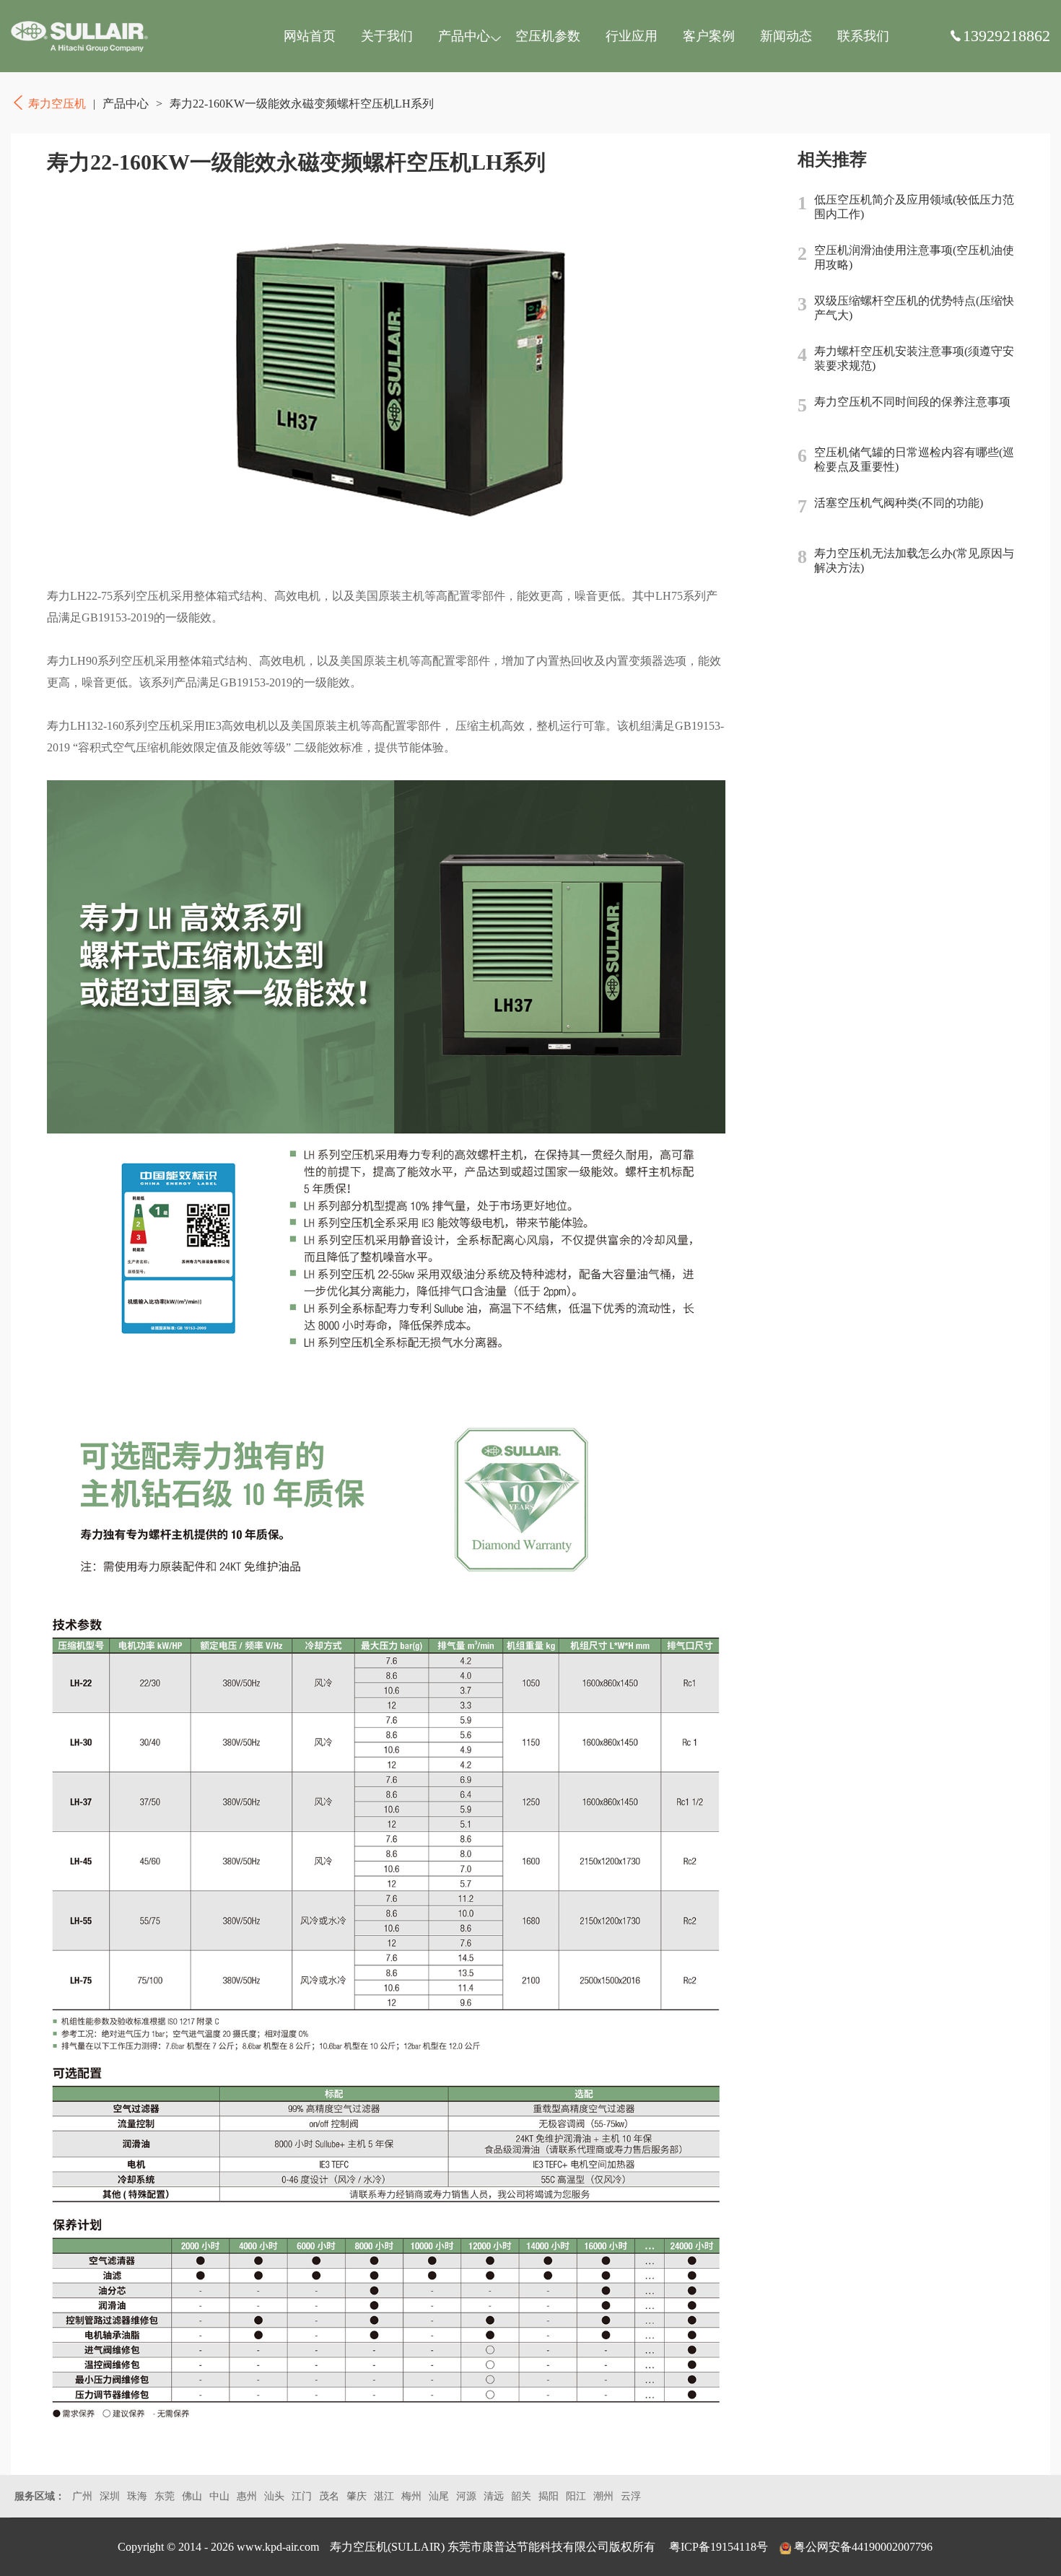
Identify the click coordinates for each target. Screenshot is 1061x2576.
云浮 (631, 2496)
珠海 (137, 2496)
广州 (82, 2496)
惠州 (247, 2496)
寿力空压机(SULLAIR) (387, 2547)
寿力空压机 (79, 36)
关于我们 (387, 36)
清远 (494, 2496)
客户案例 (709, 36)
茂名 (329, 2496)
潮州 (603, 2496)
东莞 (165, 2496)
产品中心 (464, 36)
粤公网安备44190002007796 (863, 2547)
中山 (219, 2496)
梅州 (411, 2496)
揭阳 (549, 2496)
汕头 (274, 2496)
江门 (302, 2496)
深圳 (110, 2496)
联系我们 (863, 36)
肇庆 (357, 2496)
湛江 (384, 2496)
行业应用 (632, 36)
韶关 (521, 2496)
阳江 (576, 2496)
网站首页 (310, 36)
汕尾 (439, 2496)
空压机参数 (548, 36)
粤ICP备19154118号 (719, 2547)
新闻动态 (786, 36)
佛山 (192, 2496)
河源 (466, 2496)
